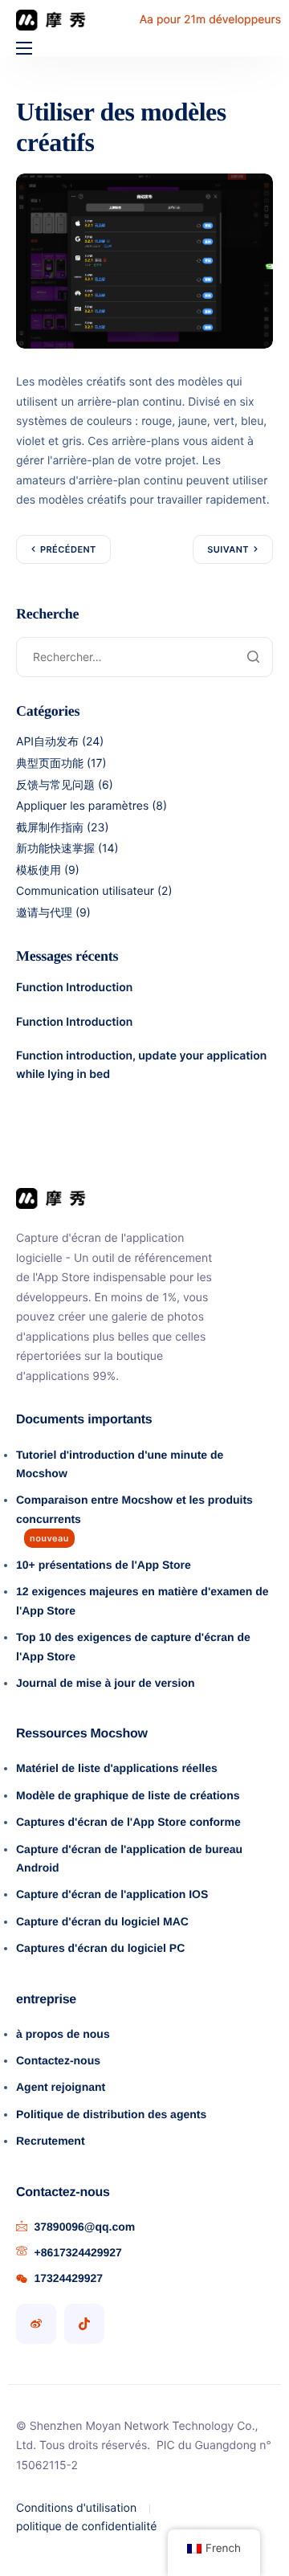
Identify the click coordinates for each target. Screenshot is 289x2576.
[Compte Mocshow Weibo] (36, 2324)
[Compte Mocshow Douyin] (84, 2324)
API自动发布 (47, 742)
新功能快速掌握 (55, 849)
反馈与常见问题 (55, 785)
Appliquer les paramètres (82, 806)
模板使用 (39, 870)
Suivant (228, 549)
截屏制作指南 (50, 828)
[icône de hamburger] (24, 48)
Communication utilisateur (85, 891)
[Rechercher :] (144, 657)
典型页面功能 (50, 763)
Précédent (68, 549)
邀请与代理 (44, 913)
